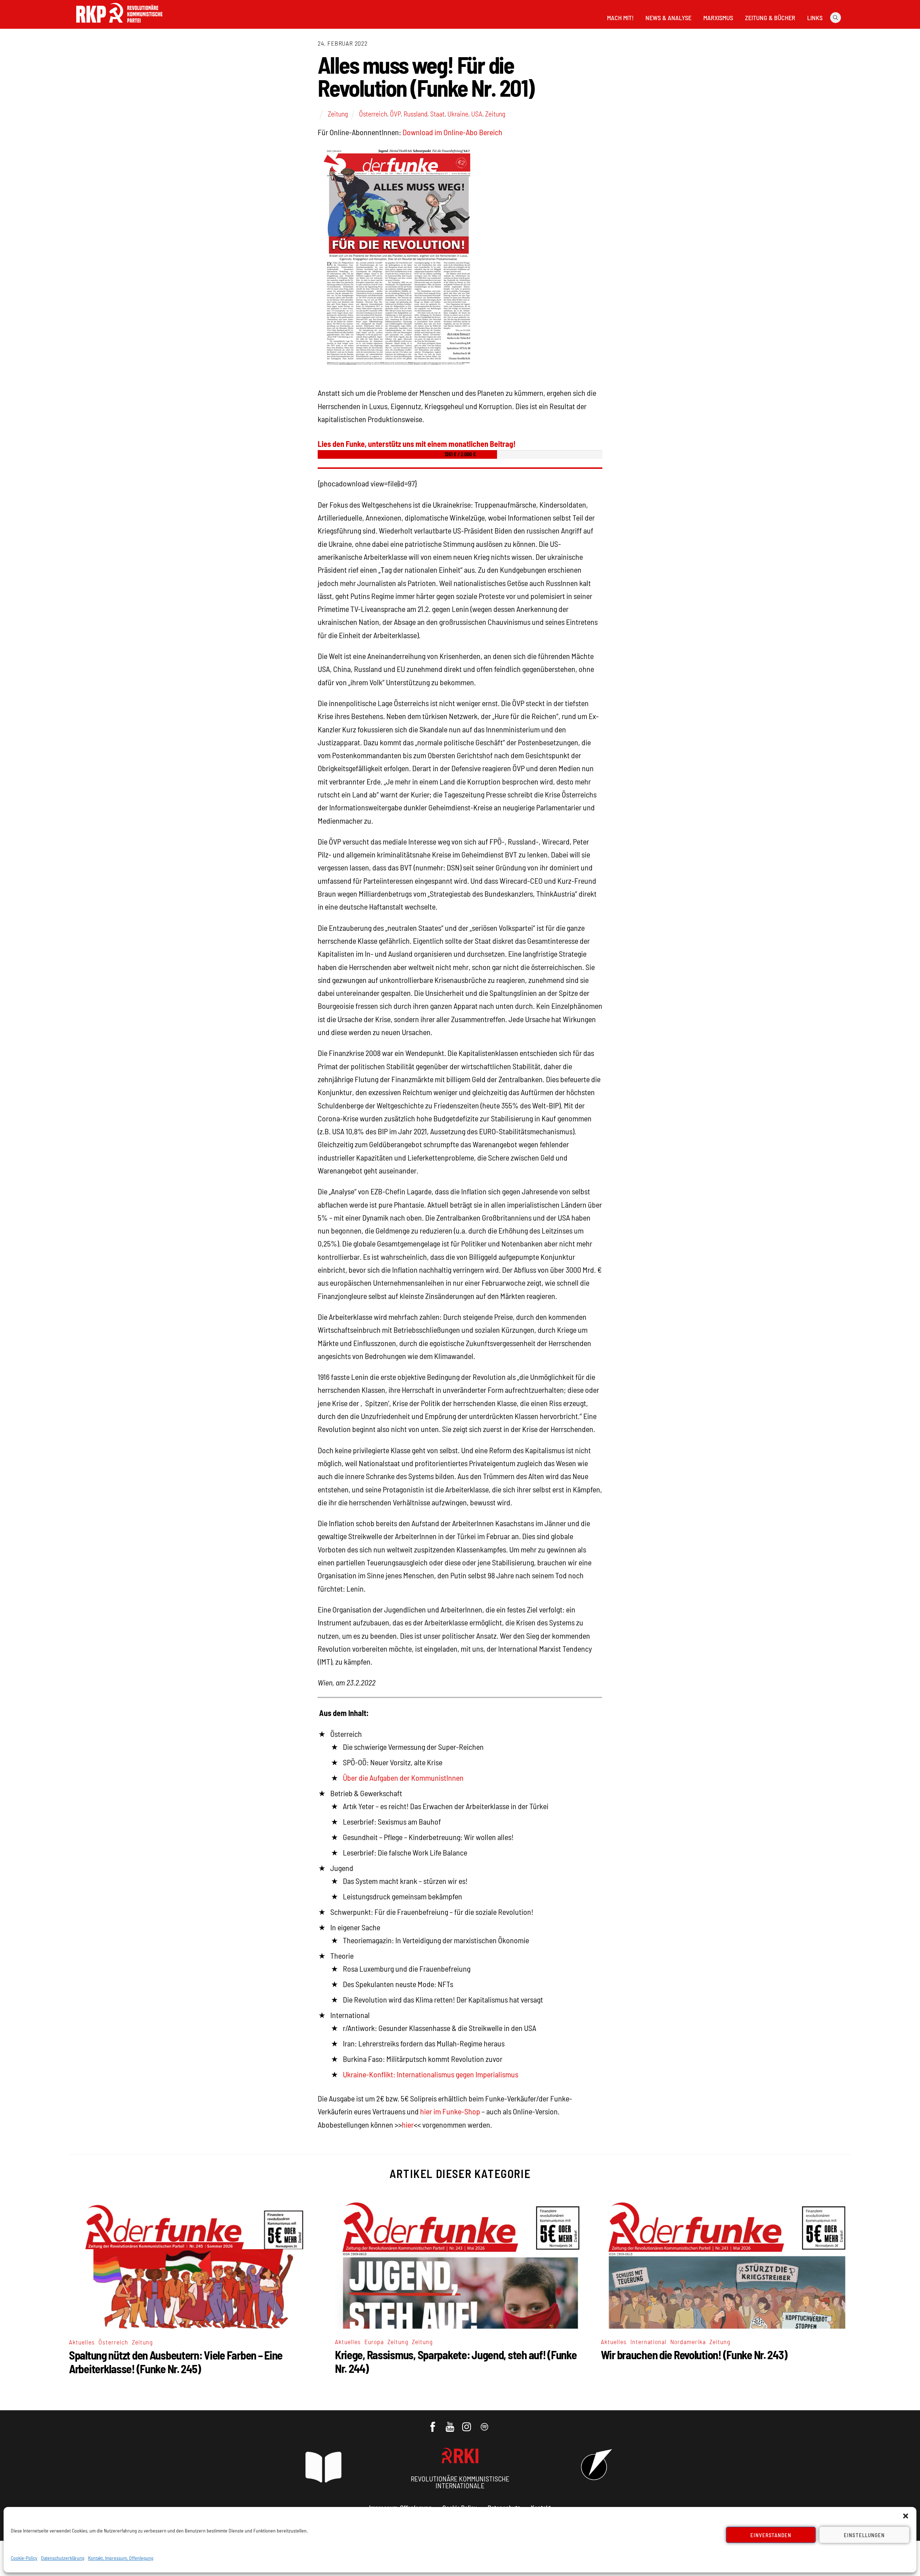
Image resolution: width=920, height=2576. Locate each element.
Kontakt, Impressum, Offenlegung (121, 2558)
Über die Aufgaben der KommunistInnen (403, 1777)
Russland (415, 114)
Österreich (373, 114)
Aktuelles (82, 2342)
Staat (437, 114)
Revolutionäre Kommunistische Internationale (460, 2482)
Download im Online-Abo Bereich (452, 132)
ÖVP (395, 114)
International (649, 2342)
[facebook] (433, 2423)
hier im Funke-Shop (450, 2111)
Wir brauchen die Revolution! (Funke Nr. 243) (694, 2355)
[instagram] (468, 2423)
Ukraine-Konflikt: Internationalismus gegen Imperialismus (431, 2074)
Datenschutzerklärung (63, 2558)
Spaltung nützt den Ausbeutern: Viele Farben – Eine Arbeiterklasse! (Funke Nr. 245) (176, 2362)
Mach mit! (620, 18)
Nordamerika (688, 2342)
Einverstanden (771, 2535)
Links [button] (815, 18)
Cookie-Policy (24, 2558)
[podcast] (485, 2423)
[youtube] (450, 2423)
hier (408, 2124)
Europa (374, 2342)
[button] (906, 2516)
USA (477, 114)
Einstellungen (864, 2535)
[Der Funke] (119, 25)
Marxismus (718, 18)
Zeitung (338, 114)
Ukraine (458, 114)
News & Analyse (668, 18)
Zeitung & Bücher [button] (770, 18)
